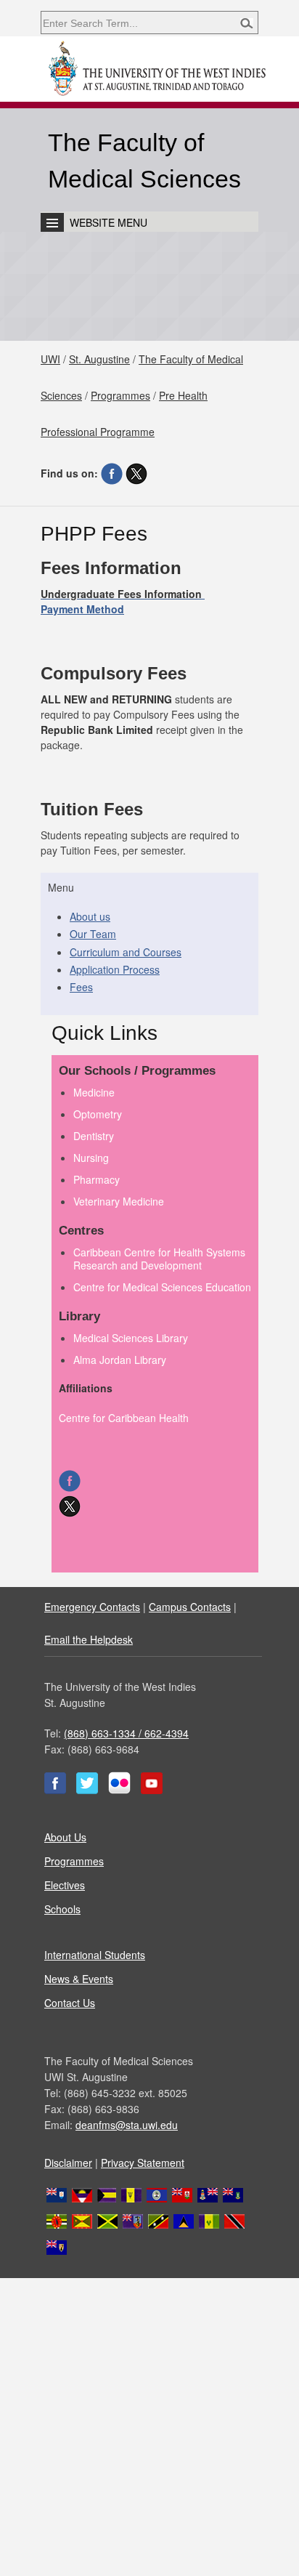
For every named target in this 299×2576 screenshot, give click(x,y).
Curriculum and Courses (126, 952)
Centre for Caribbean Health (124, 1418)
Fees (81, 987)
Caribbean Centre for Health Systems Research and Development (159, 1259)
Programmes (120, 395)
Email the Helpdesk (89, 1639)
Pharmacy (97, 1179)
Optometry (98, 1114)
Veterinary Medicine (119, 1201)
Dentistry (94, 1136)
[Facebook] (112, 473)
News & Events (79, 1979)
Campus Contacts (190, 1607)
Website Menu (108, 222)
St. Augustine (99, 359)
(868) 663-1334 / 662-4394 (126, 1733)
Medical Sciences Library (131, 1338)
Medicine (94, 1092)
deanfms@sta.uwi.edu (127, 2125)
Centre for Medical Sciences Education (162, 1287)
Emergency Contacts (92, 1607)
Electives (65, 1885)
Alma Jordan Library (120, 1360)
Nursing (91, 1158)
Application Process (115, 969)
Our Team (93, 934)
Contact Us (70, 2003)
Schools (62, 1909)
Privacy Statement (143, 2163)
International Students (95, 1955)
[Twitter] (136, 473)
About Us (65, 1837)
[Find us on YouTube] (152, 1790)
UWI (50, 359)
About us (90, 916)
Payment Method (82, 609)
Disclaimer (68, 2163)
